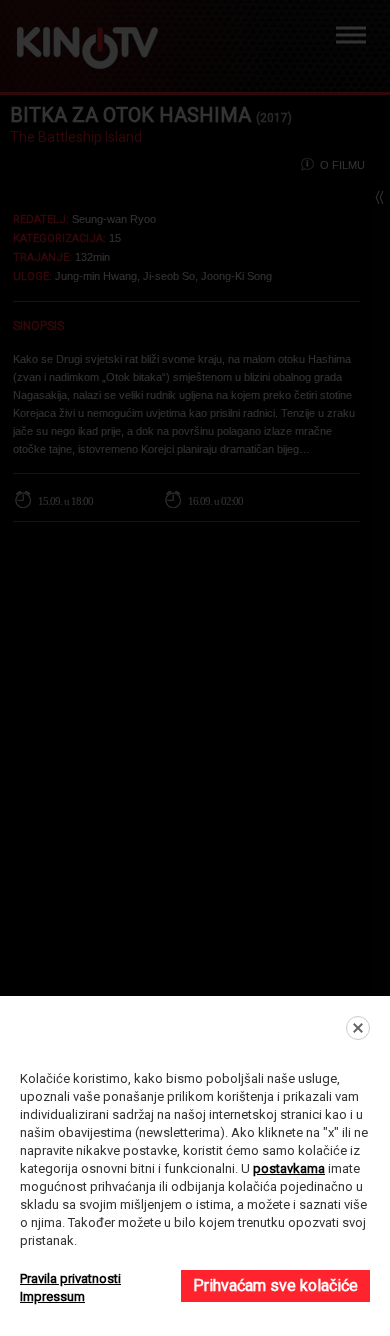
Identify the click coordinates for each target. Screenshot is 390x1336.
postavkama (289, 1168)
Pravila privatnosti (70, 1278)
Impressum (52, 1296)
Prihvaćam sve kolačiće (275, 1285)
